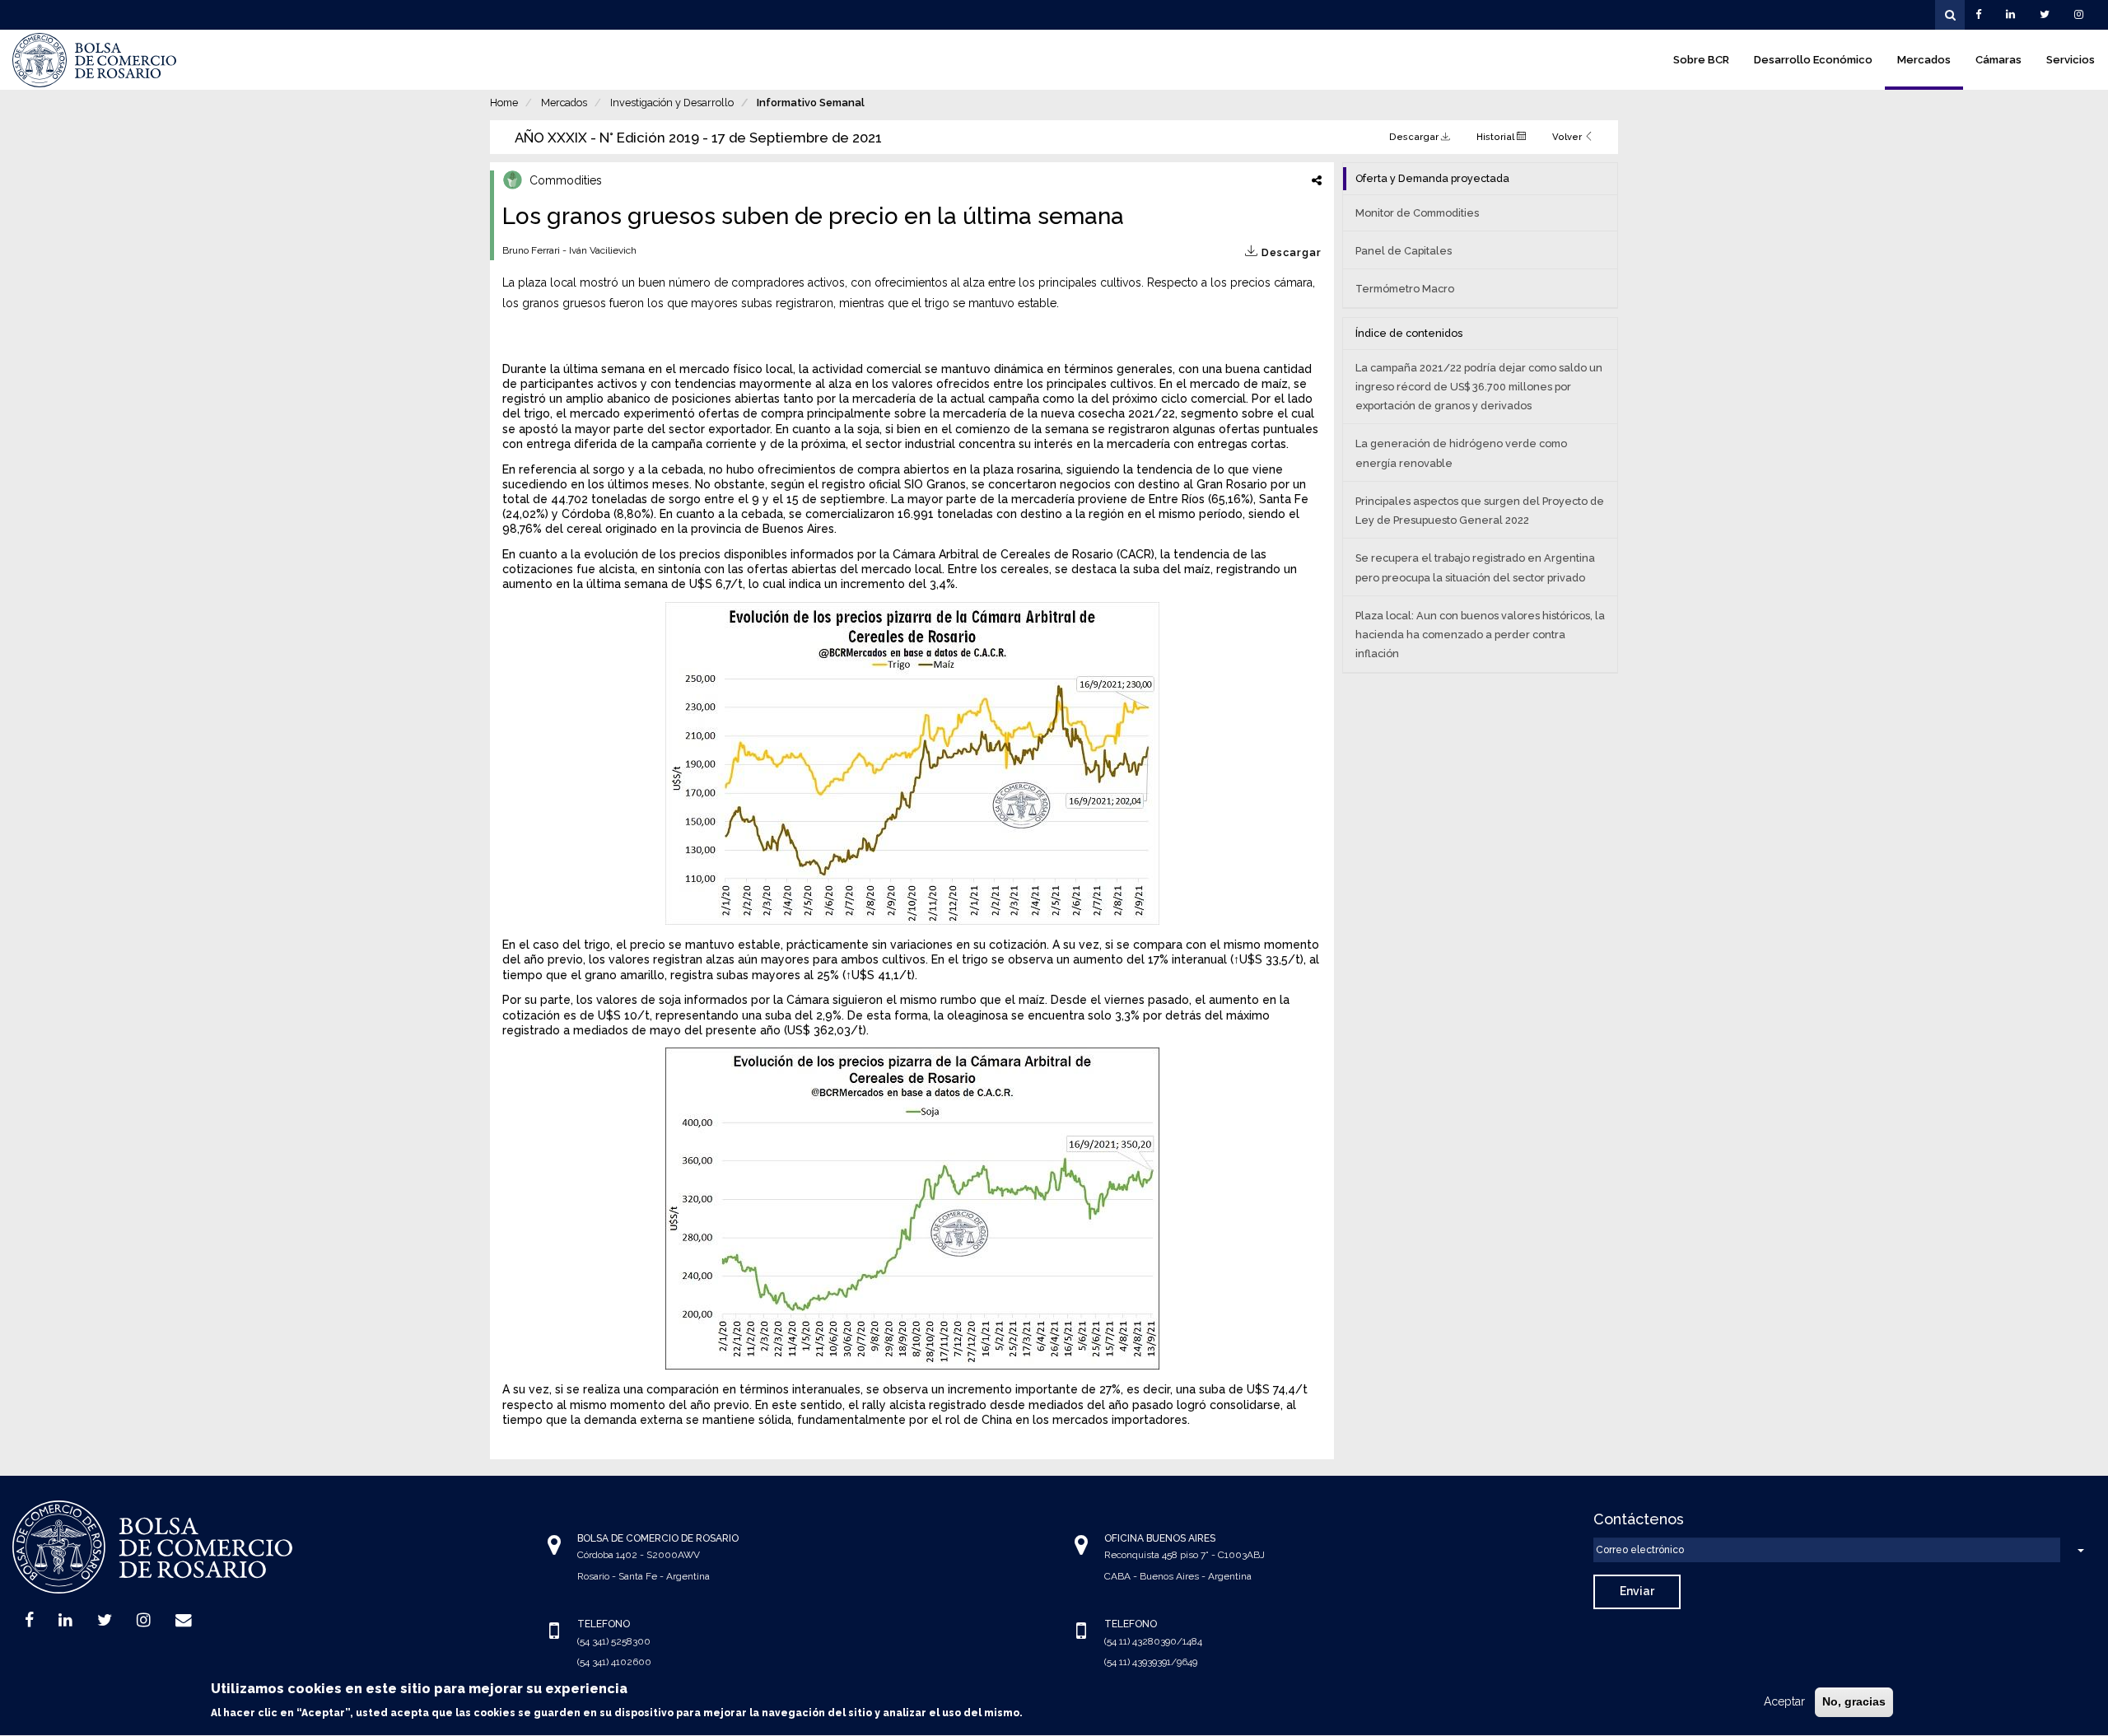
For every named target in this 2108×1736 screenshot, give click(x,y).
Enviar (1637, 1591)
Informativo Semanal (811, 103)
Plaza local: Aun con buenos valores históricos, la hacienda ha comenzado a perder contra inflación (1480, 635)
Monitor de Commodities (1417, 213)
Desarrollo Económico (1813, 60)
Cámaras (1998, 60)
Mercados (1924, 60)
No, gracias (1854, 1701)
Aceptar (1784, 1701)
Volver (1568, 137)
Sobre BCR (1701, 60)
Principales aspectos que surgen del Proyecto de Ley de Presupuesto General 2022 (1480, 511)
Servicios (2071, 60)
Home (504, 103)
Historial (1497, 137)
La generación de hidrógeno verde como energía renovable (1461, 453)
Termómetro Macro (1405, 289)
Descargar (1415, 137)
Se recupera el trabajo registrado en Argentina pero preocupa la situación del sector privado (1475, 567)
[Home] (95, 60)
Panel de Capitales (1404, 251)
